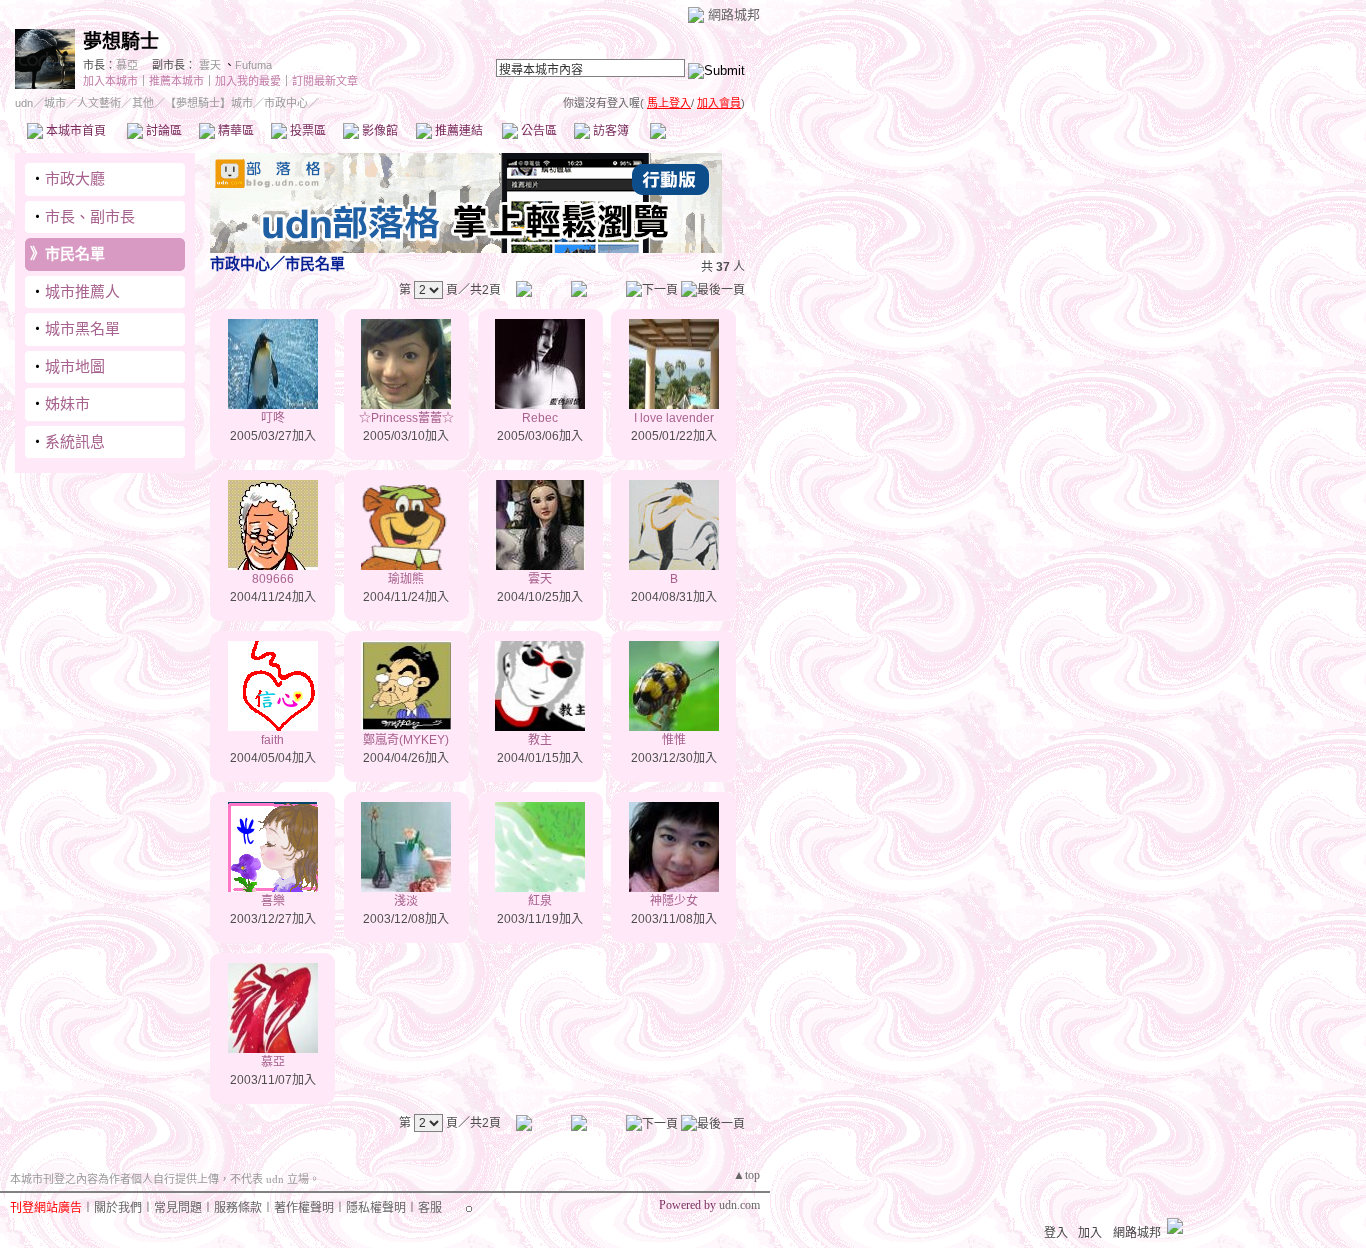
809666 (273, 579)
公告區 (537, 131)
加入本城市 (110, 81)
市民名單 (75, 253)
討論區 (162, 131)
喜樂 (273, 901)
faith (272, 740)
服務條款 (238, 1208)
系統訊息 (75, 441)
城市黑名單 (82, 328)
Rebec (540, 418)
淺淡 (406, 901)
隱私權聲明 (376, 1208)
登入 (1056, 1233)
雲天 (210, 65)
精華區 (234, 131)
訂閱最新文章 (325, 81)
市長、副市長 (90, 216)
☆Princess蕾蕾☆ (406, 418)
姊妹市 (67, 403)
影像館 (378, 131)
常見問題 (178, 1208)
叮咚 (273, 418)
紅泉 (540, 901)
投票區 (306, 131)
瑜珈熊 (406, 579)
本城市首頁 (74, 131)
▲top (746, 1175)
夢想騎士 (121, 41)
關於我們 (118, 1208)
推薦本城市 (176, 81)
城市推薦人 (82, 291)
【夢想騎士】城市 (209, 103)
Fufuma (253, 65)
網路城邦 (734, 14)
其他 (143, 103)
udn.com (739, 1205)
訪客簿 (609, 131)
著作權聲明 (304, 1208)
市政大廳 (75, 178)
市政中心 (699, 131)
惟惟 (674, 740)
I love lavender (674, 418)
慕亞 (127, 65)
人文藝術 (99, 103)
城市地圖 (75, 366)
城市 (55, 103)
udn (24, 103)
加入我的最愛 (248, 81)
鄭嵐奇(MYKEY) (406, 740)
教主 (540, 740)
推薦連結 (457, 131)
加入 (1090, 1233)
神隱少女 (674, 901)
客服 (430, 1208)
